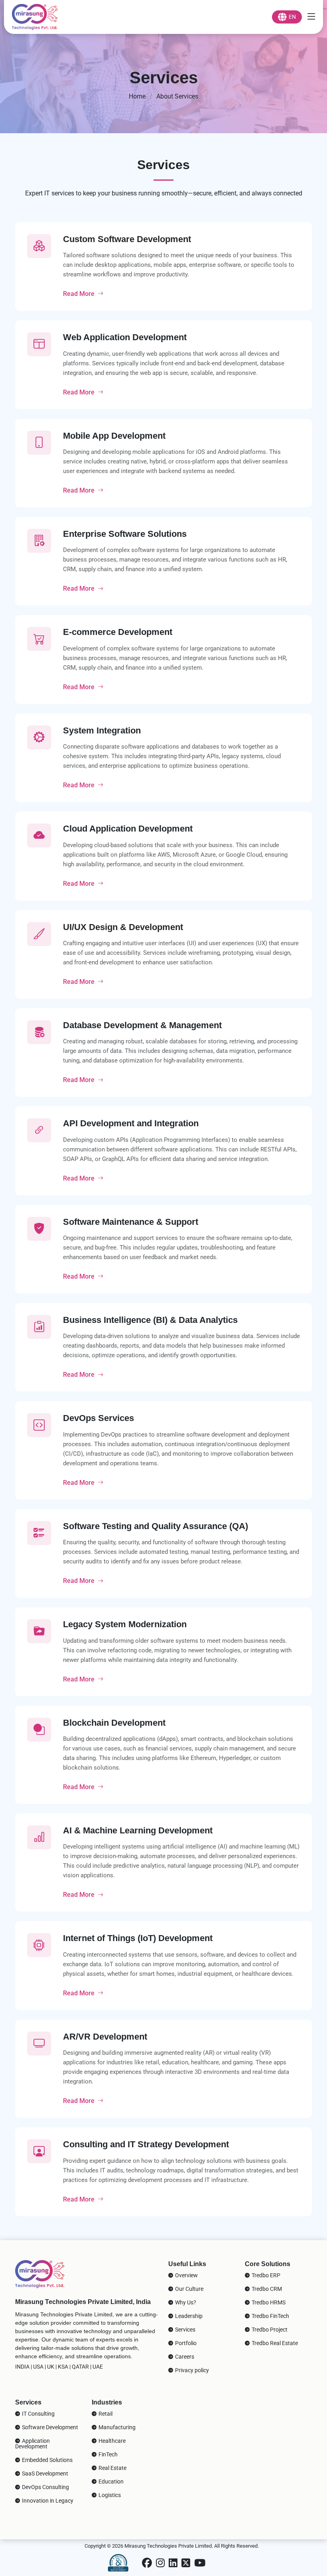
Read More (79, 294)
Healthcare (111, 2441)
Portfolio (185, 2343)
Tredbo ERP (265, 2275)
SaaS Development (44, 2474)
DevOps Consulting (45, 2487)
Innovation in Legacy (47, 2501)
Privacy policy (191, 2370)
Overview (186, 2275)
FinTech (107, 2454)
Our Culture (189, 2289)
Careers (184, 2357)
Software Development (49, 2427)
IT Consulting (38, 2414)
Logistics (109, 2495)
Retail (105, 2414)
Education (110, 2481)
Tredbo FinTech (270, 2316)
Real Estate (112, 2468)
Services (185, 2330)
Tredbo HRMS (268, 2302)
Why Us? (185, 2302)
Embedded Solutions (47, 2460)
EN (291, 17)
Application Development (33, 2444)
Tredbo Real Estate (274, 2343)
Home (137, 96)
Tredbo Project (269, 2330)
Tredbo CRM (266, 2289)
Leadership (188, 2316)
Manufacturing (116, 2427)
